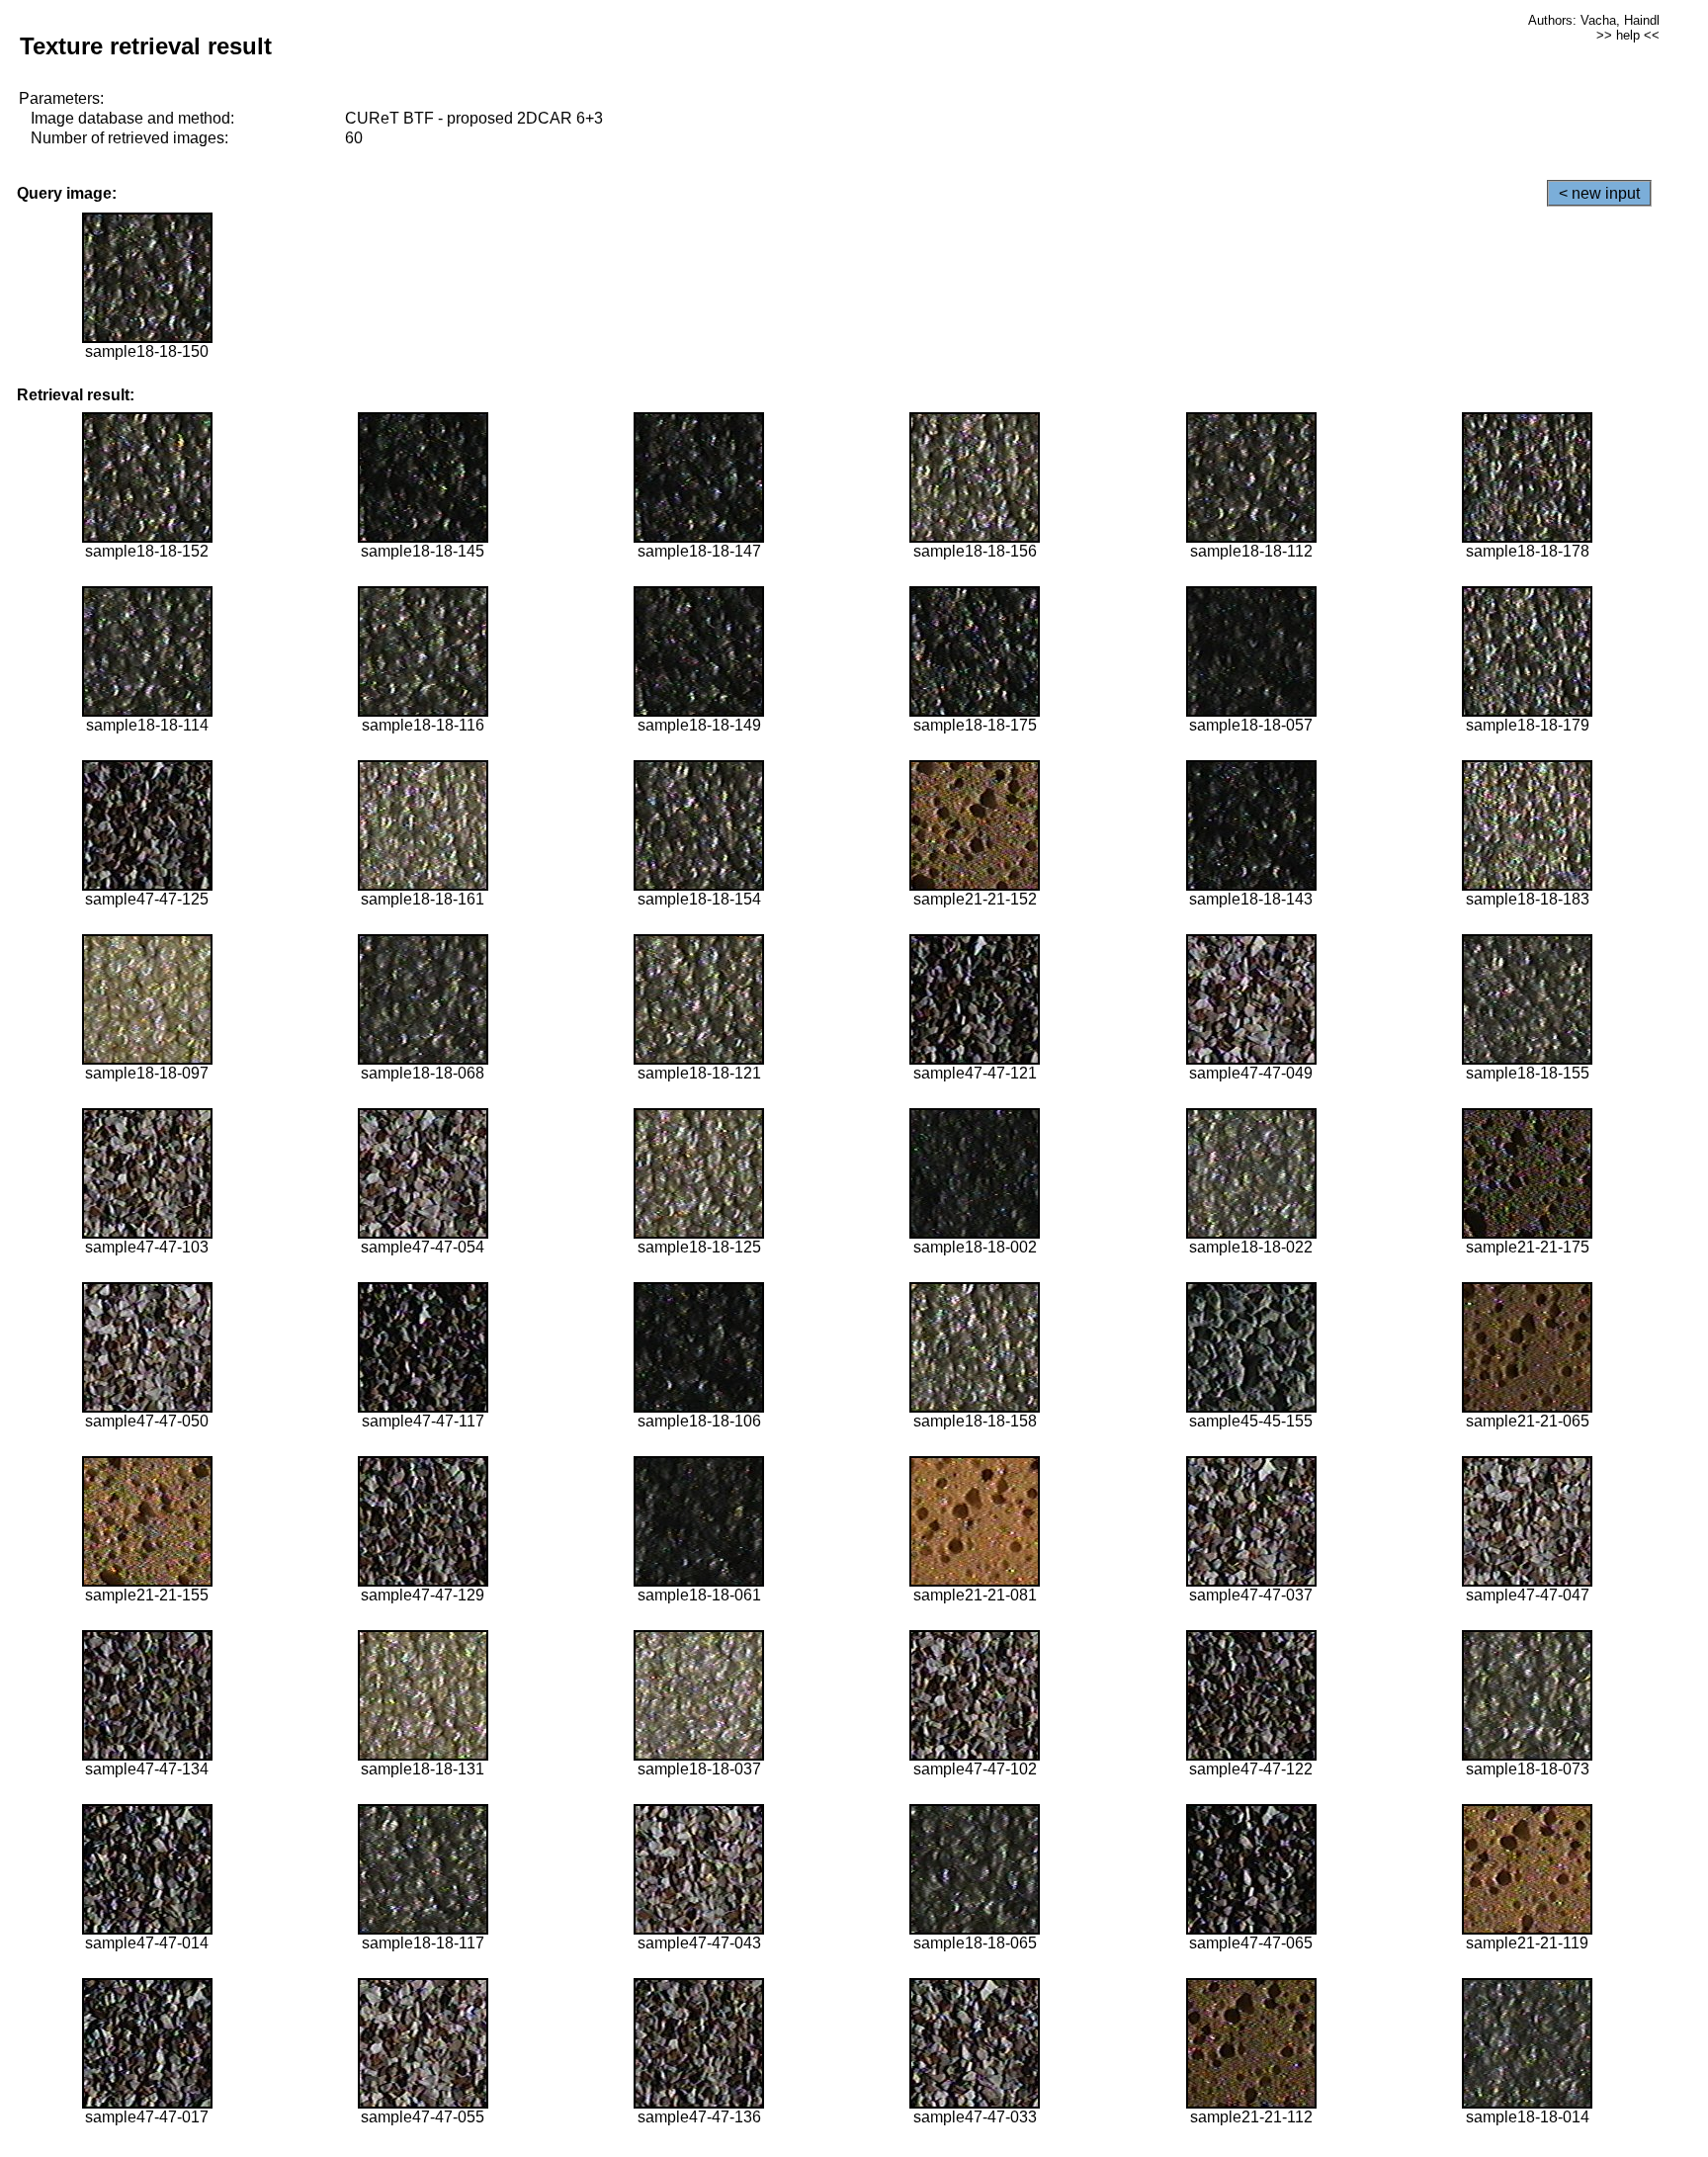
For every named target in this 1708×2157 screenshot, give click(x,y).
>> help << (1628, 35)
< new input (1599, 193)
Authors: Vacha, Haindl (1594, 20)
